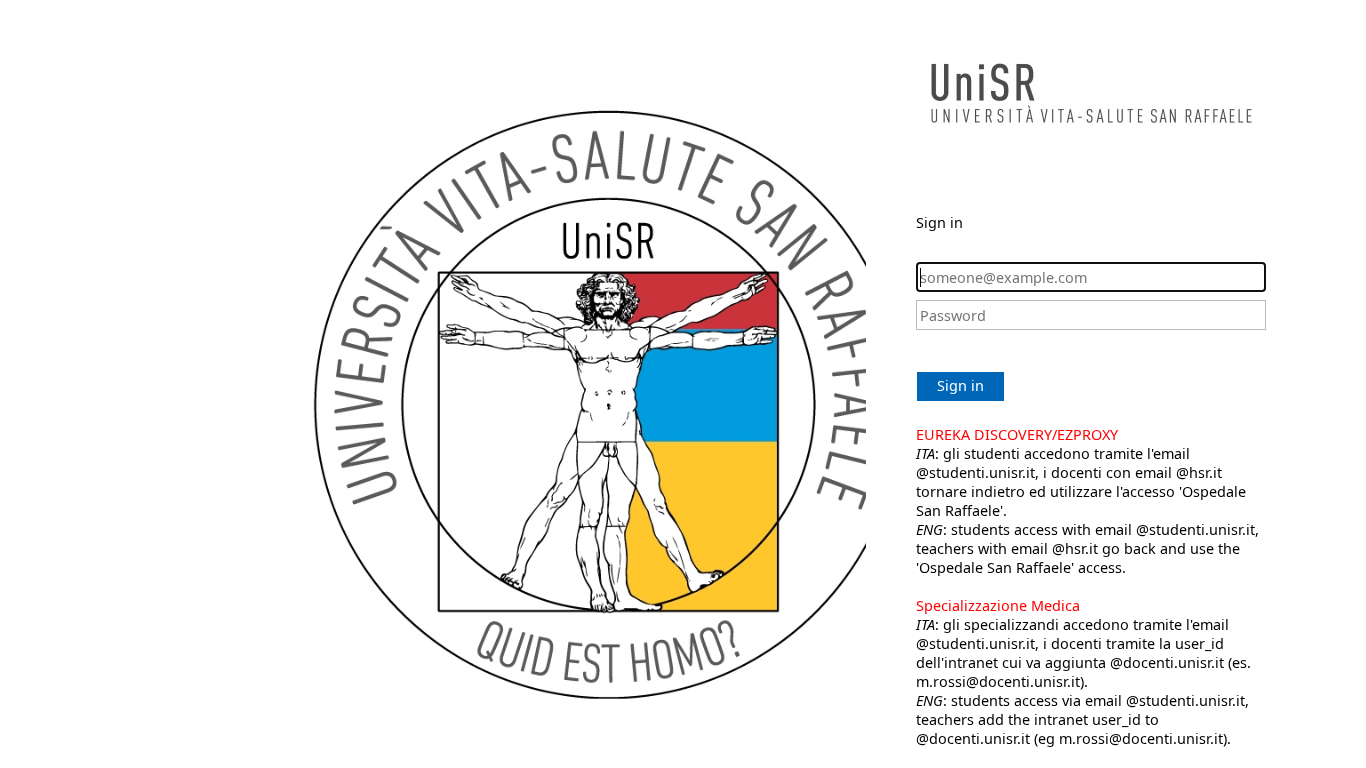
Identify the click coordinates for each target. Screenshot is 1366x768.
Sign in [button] (960, 385)
